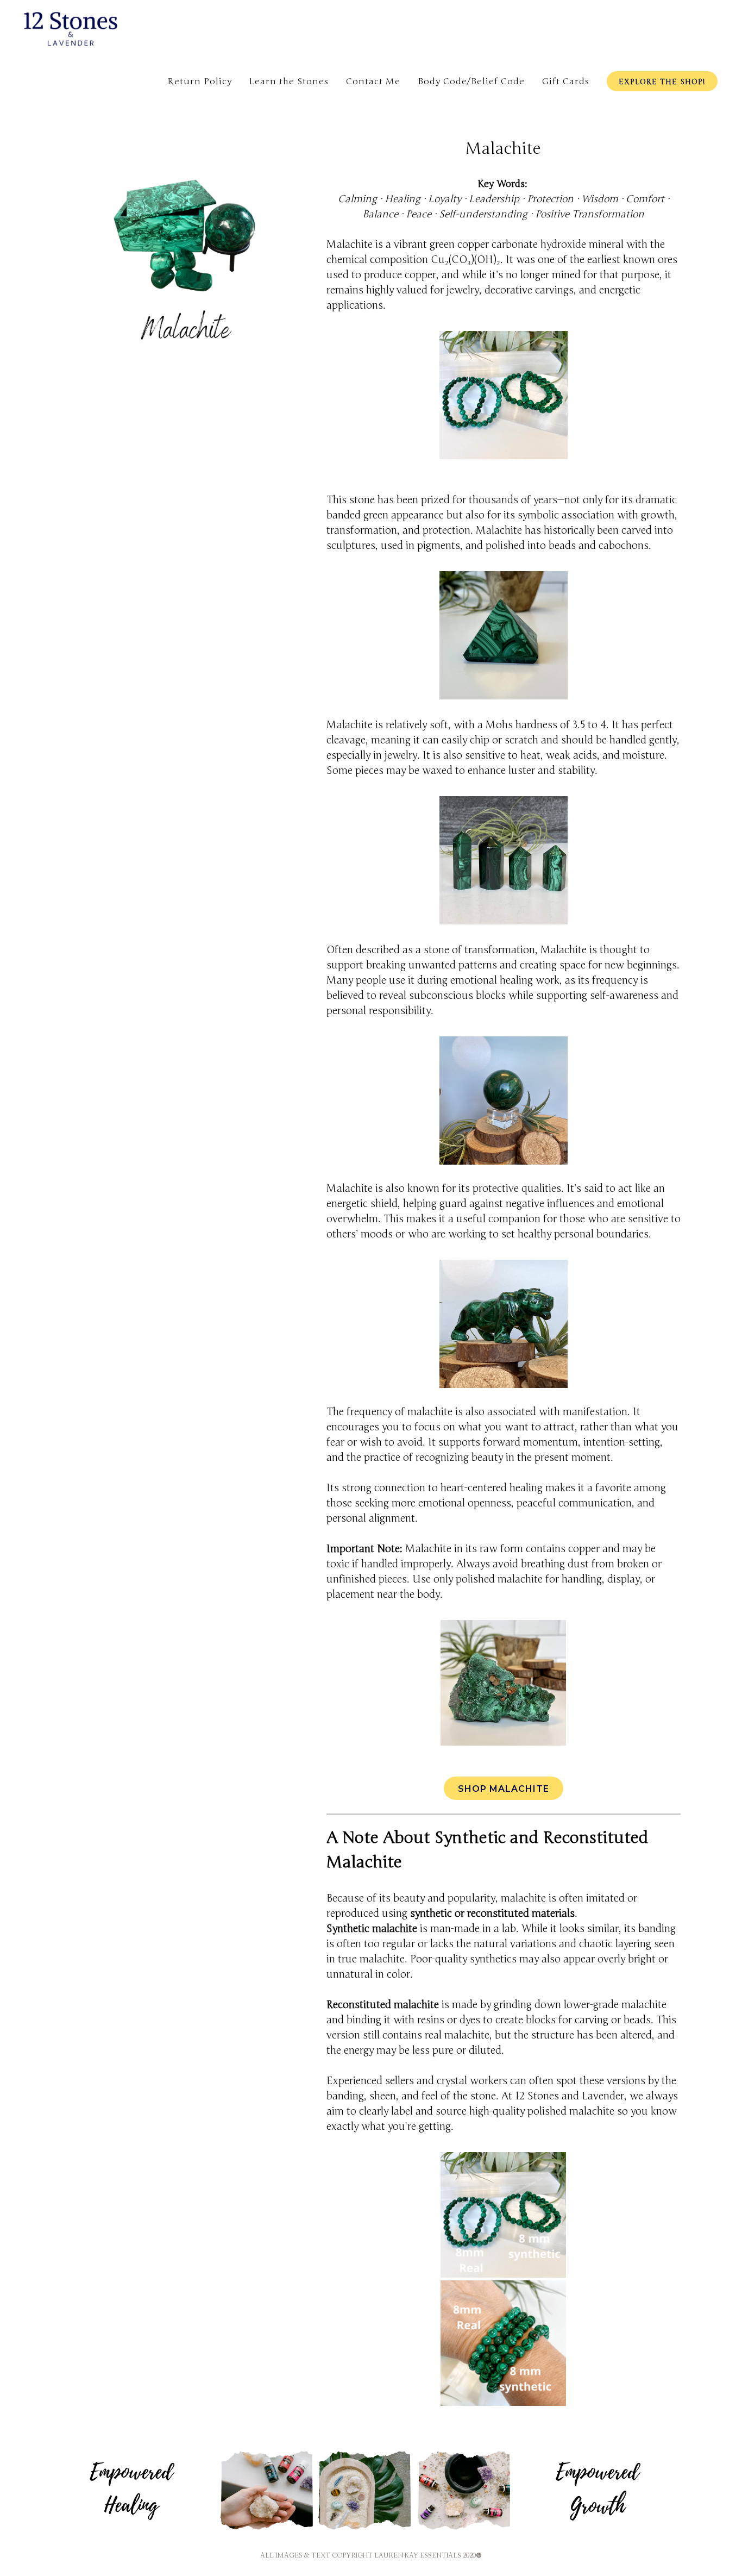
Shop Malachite (504, 1789)
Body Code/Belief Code (471, 82)
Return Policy (200, 82)
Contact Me (373, 82)
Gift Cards (566, 82)
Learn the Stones (289, 82)
